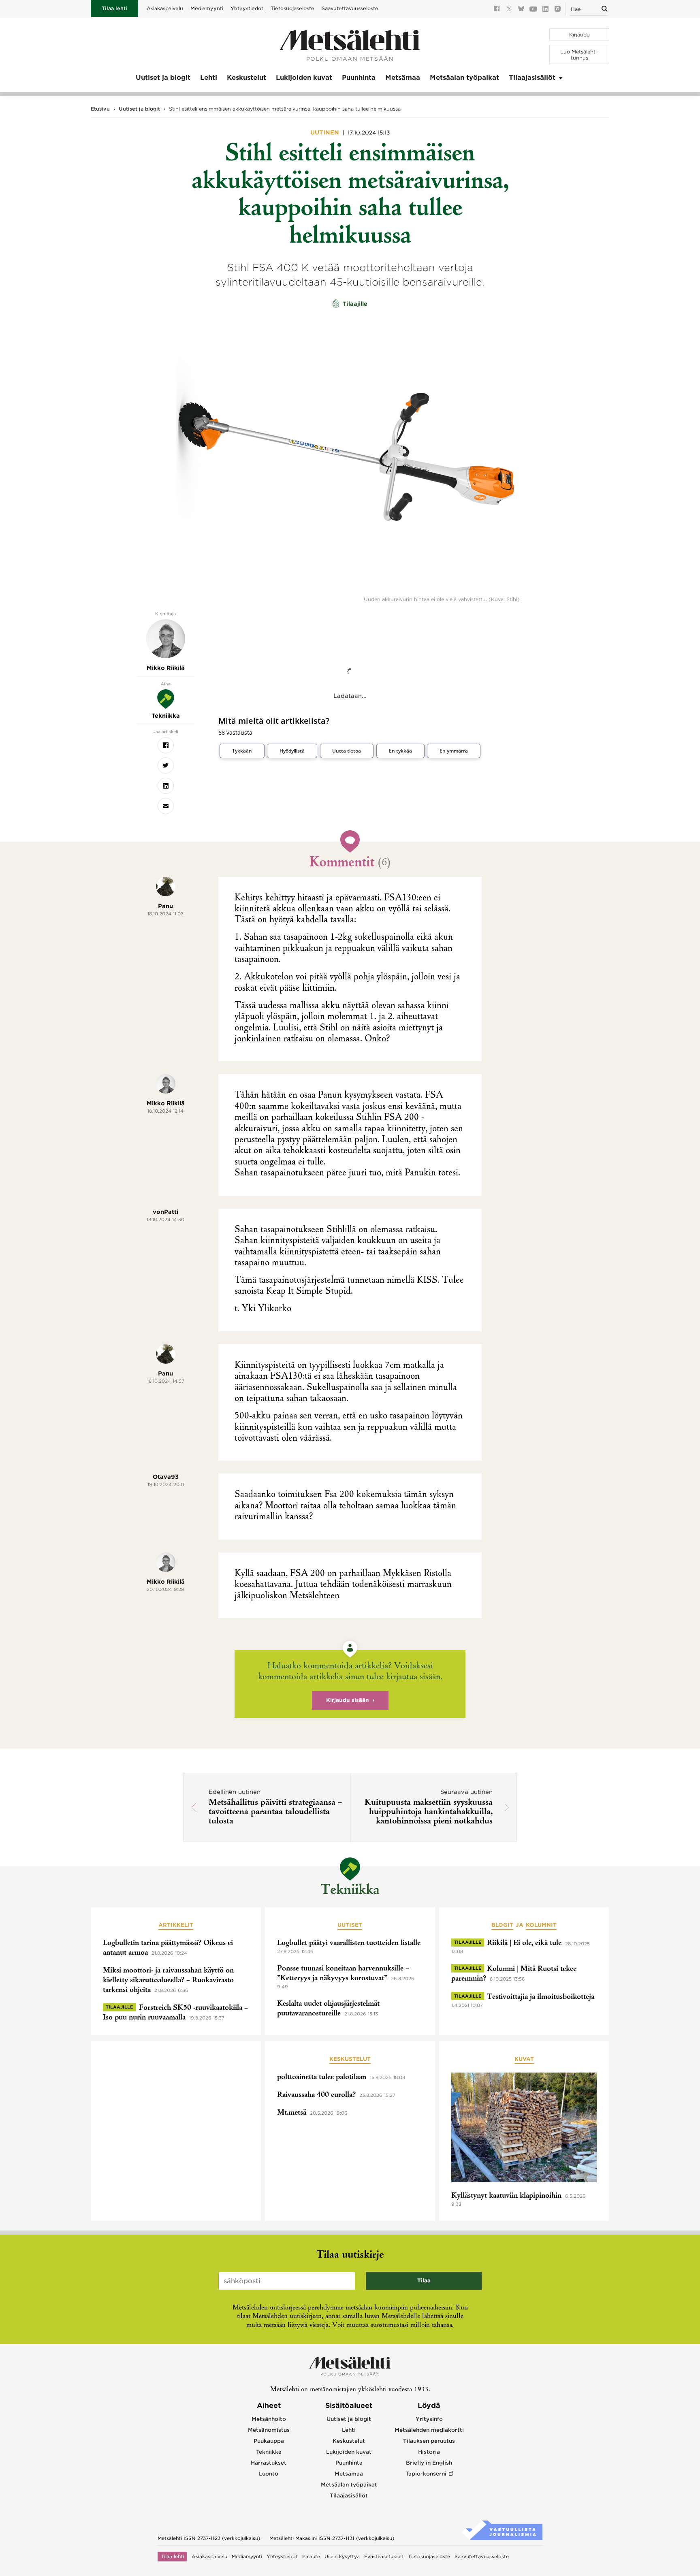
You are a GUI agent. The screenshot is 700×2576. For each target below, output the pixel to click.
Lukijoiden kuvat (304, 78)
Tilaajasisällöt (532, 78)
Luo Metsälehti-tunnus (579, 55)
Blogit (502, 1925)
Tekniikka (350, 1891)
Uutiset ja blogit (163, 78)
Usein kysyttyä (342, 2557)
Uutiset (350, 1925)
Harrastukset (269, 2463)
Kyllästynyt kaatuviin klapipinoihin (506, 2196)
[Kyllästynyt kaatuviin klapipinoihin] (524, 2129)
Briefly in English (429, 2463)
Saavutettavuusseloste (350, 8)
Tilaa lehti (114, 8)
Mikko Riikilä (166, 1103)
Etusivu (100, 109)
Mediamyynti (207, 8)
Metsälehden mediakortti (429, 2430)
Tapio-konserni (426, 2474)
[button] (242, 751)
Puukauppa (269, 2441)
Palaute (311, 2557)
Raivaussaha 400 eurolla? (316, 2095)
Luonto (269, 2474)
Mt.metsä (292, 2113)
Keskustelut (246, 78)
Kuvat (524, 2059)
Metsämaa (403, 78)
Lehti (209, 78)
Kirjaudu (579, 35)
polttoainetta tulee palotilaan (322, 2077)
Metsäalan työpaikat (464, 78)
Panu (165, 906)
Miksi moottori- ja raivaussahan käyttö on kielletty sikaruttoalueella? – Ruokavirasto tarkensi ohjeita (168, 1981)
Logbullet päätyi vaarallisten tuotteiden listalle (349, 1943)
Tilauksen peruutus (429, 2441)
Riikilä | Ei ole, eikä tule (524, 1943)
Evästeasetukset (384, 2557)
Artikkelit (176, 1925)
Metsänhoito (269, 2419)
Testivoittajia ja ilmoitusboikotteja (541, 1997)
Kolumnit (541, 1925)
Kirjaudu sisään (348, 1700)
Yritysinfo (429, 2419)
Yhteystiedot (247, 8)
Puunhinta (359, 78)
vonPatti (165, 1212)
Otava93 (166, 1477)
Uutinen (325, 132)
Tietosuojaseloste (292, 8)
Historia (429, 2452)
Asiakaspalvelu (165, 8)
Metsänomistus (269, 2430)
